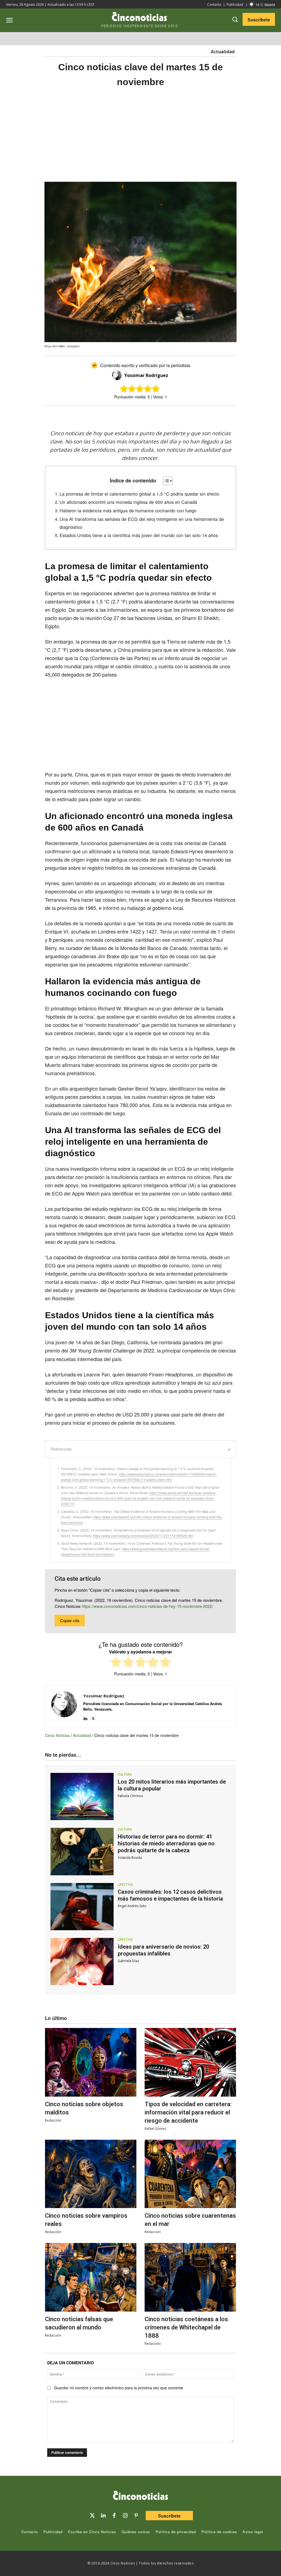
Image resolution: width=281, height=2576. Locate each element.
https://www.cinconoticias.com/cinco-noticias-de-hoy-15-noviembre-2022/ (147, 1606)
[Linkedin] (85, 1717)
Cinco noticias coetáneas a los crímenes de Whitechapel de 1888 (186, 2327)
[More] (186, 415)
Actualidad (223, 52)
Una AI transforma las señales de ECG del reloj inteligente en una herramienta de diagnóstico (142, 523)
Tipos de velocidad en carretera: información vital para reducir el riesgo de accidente (188, 2112)
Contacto (214, 5)
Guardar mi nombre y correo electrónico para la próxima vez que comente (119, 2388)
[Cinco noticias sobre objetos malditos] (91, 2062)
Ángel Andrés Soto (132, 1906)
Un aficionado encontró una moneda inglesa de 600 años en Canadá (128, 502)
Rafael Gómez (155, 2129)
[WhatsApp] (160, 415)
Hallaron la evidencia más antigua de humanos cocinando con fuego (128, 510)
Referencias (61, 1449)
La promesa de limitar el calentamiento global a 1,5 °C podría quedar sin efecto (139, 494)
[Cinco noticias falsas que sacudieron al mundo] (91, 2277)
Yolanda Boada (130, 1858)
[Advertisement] (140, 135)
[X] (135, 415)
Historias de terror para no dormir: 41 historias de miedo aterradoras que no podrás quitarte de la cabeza (166, 1843)
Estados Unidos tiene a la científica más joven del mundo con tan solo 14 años (139, 535)
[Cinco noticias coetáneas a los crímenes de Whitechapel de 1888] (190, 2277)
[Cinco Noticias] (140, 2496)
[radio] (116, 1663)
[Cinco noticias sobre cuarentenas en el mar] (190, 2174)
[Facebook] (148, 415)
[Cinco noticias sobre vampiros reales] (91, 2174)
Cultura (125, 1775)
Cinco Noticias (57, 1735)
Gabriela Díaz (128, 1961)
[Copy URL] (173, 415)
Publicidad (235, 5)
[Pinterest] (136, 2516)
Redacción (53, 2120)
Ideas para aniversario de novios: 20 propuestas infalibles (163, 1950)
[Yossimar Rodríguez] (118, 375)
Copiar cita (70, 1620)
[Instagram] (125, 2516)
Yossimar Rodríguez (146, 375)
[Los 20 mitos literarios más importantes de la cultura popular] (82, 1797)
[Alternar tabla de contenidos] (165, 481)
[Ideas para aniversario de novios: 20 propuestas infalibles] (82, 1962)
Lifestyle (125, 1885)
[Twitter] (92, 2516)
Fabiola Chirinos (130, 1796)
